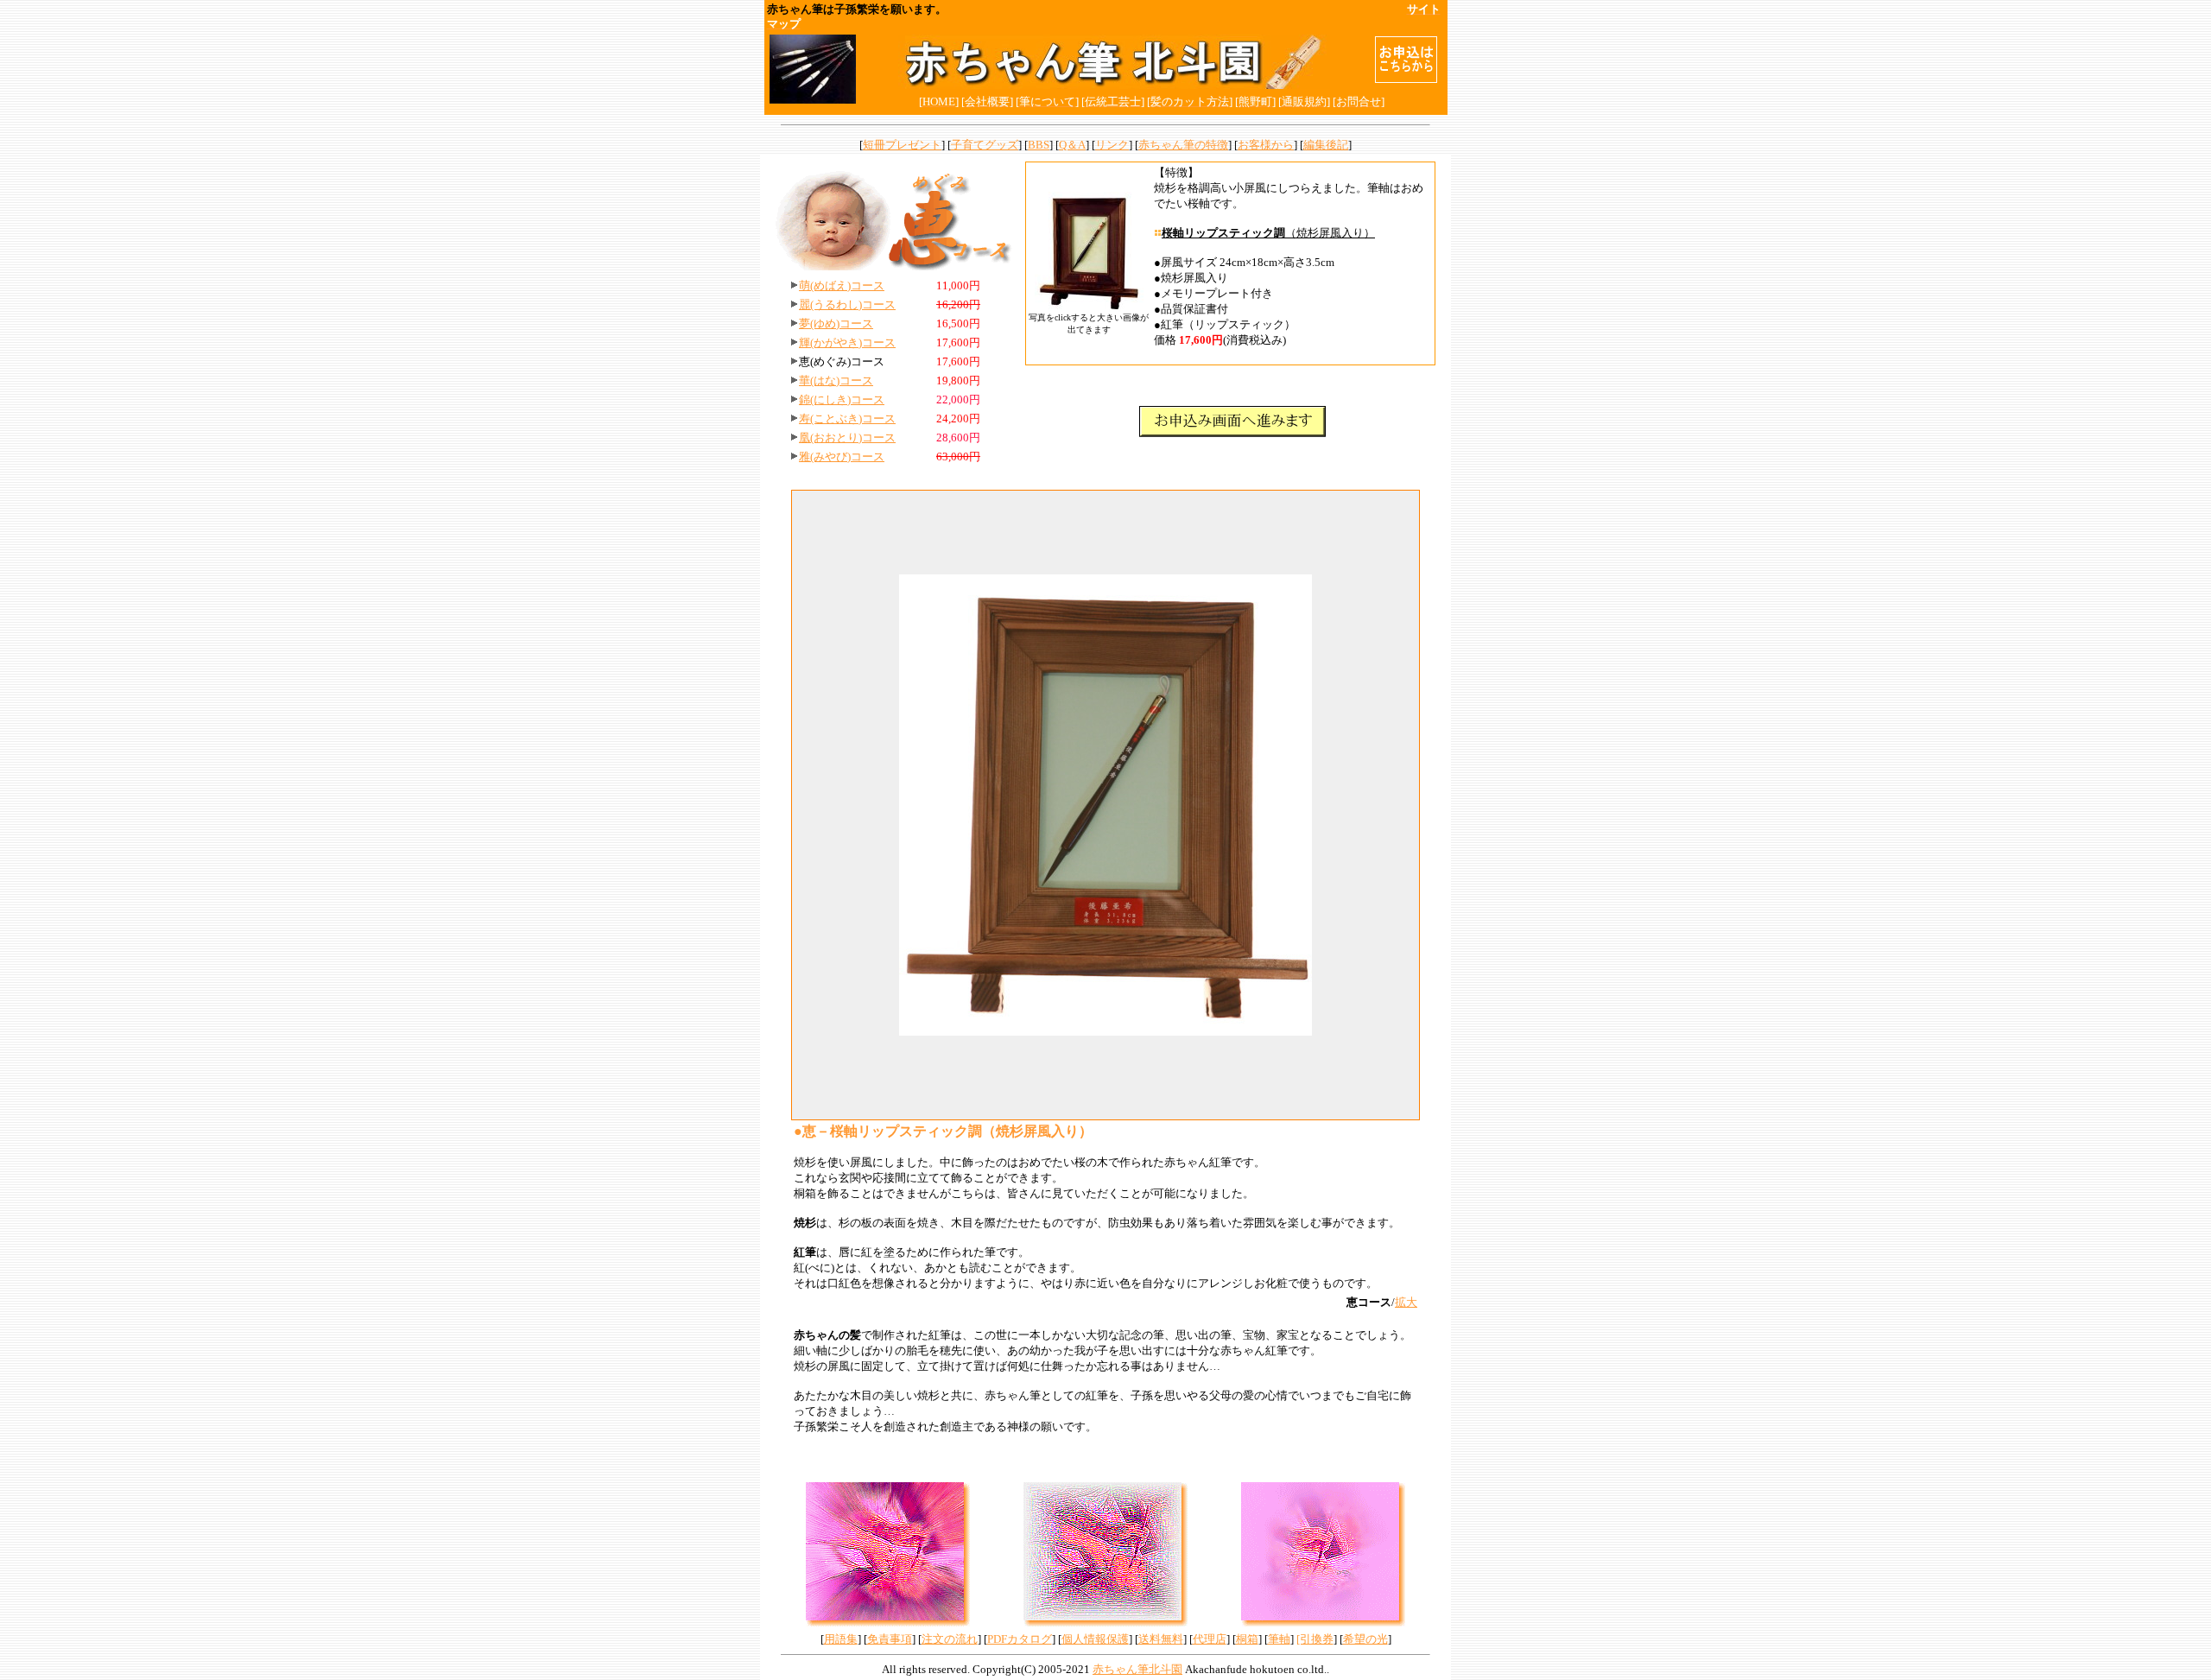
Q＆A (1072, 145)
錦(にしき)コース (842, 399)
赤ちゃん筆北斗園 (1137, 1669)
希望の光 (1365, 1639)
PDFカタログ (1020, 1639)
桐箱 (1247, 1639)
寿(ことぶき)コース (847, 418)
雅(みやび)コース (842, 456)
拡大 (1406, 1302)
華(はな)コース (836, 380)
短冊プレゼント (902, 145)
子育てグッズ (985, 145)
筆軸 (1279, 1639)
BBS (1039, 145)
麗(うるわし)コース (847, 304)
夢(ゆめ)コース (836, 323)
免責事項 (890, 1639)
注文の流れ (950, 1639)
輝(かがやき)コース (847, 342)
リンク (1112, 145)
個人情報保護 (1095, 1639)
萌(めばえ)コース (842, 285)
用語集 (841, 1639)
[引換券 (1315, 1639)
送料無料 (1161, 1639)
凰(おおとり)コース (847, 437)
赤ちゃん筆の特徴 (1183, 145)
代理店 (1210, 1639)
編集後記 (1326, 145)
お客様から (1266, 145)
